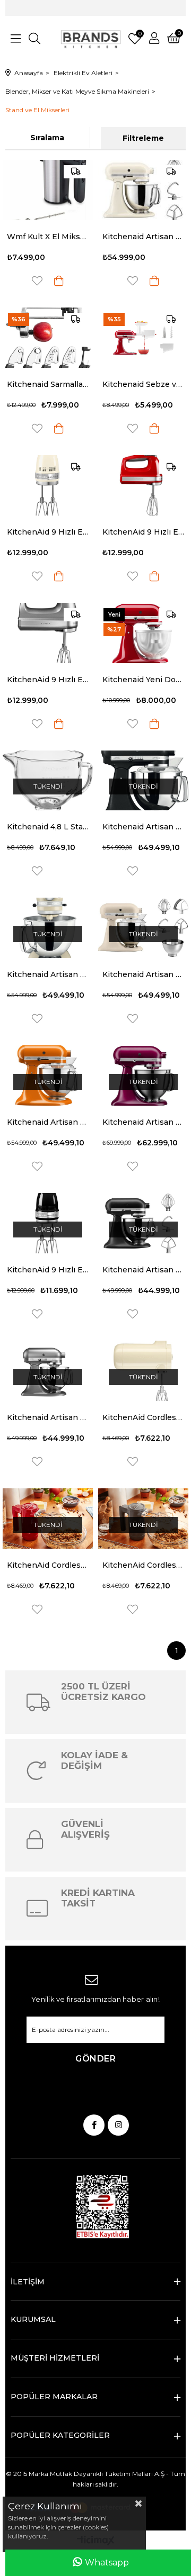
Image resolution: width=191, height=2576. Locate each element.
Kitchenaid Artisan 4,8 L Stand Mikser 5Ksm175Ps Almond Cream (48, 974)
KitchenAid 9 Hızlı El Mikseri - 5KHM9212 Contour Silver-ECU (48, 680)
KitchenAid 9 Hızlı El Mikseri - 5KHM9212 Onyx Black (48, 1270)
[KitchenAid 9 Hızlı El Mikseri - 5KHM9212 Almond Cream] (48, 485)
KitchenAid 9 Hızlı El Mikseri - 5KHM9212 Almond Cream (48, 532)
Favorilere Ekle (37, 281)
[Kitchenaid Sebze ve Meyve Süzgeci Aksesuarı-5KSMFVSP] (143, 338)
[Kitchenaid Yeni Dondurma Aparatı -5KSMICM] (143, 633)
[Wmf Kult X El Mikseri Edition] (48, 190)
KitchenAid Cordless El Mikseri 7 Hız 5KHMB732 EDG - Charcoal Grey (143, 1565)
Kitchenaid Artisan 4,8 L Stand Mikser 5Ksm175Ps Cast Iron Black (143, 827)
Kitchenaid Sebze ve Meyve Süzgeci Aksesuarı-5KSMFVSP (143, 384)
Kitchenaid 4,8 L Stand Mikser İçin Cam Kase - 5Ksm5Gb (48, 827)
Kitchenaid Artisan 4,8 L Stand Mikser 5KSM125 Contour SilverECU (48, 1417)
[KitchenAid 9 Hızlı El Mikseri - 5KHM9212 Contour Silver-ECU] (48, 633)
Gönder (95, 2059)
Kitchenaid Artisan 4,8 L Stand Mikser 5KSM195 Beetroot (143, 1122)
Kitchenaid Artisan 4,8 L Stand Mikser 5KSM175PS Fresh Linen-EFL (143, 974)
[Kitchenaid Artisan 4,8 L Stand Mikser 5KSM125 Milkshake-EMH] (143, 190)
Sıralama (47, 138)
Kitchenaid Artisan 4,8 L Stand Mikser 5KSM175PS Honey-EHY (48, 1122)
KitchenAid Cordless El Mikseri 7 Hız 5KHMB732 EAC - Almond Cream (143, 1417)
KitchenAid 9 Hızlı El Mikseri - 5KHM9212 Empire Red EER (143, 532)
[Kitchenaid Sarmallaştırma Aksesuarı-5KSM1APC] (48, 338)
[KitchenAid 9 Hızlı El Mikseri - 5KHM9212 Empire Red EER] (143, 485)
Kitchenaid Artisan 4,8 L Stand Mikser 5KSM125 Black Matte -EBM (143, 1270)
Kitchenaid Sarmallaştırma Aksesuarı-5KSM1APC (48, 384)
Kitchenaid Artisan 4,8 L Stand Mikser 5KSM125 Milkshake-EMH (143, 237)
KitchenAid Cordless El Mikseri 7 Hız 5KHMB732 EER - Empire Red (48, 1565)
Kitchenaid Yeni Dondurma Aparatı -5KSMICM (143, 680)
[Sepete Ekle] (59, 281)
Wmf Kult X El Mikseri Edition (48, 237)
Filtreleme (143, 138)
